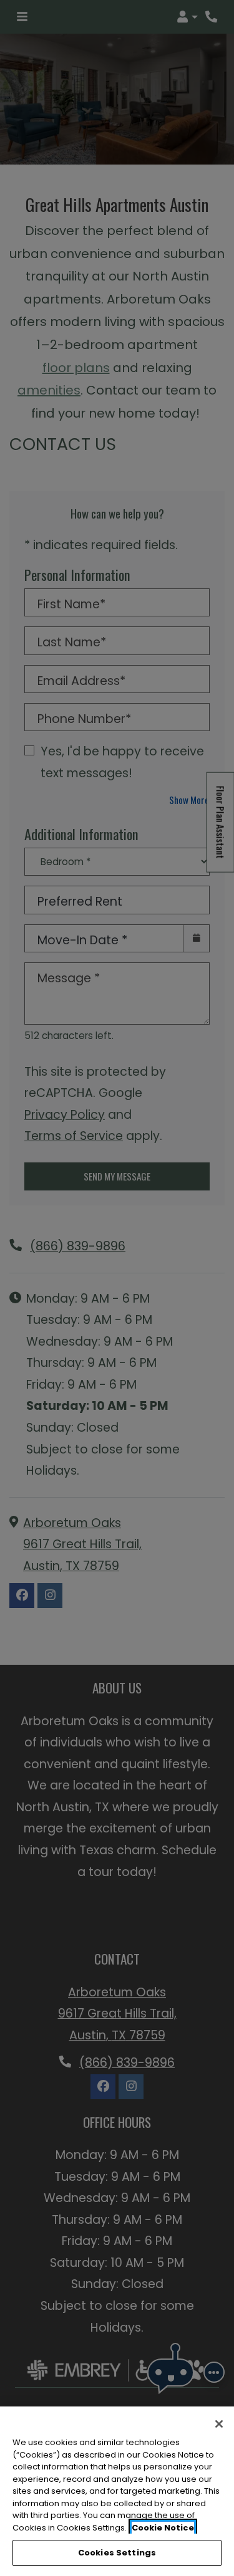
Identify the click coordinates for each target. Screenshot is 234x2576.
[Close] (219, 2424)
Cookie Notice (163, 2528)
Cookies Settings (117, 2553)
